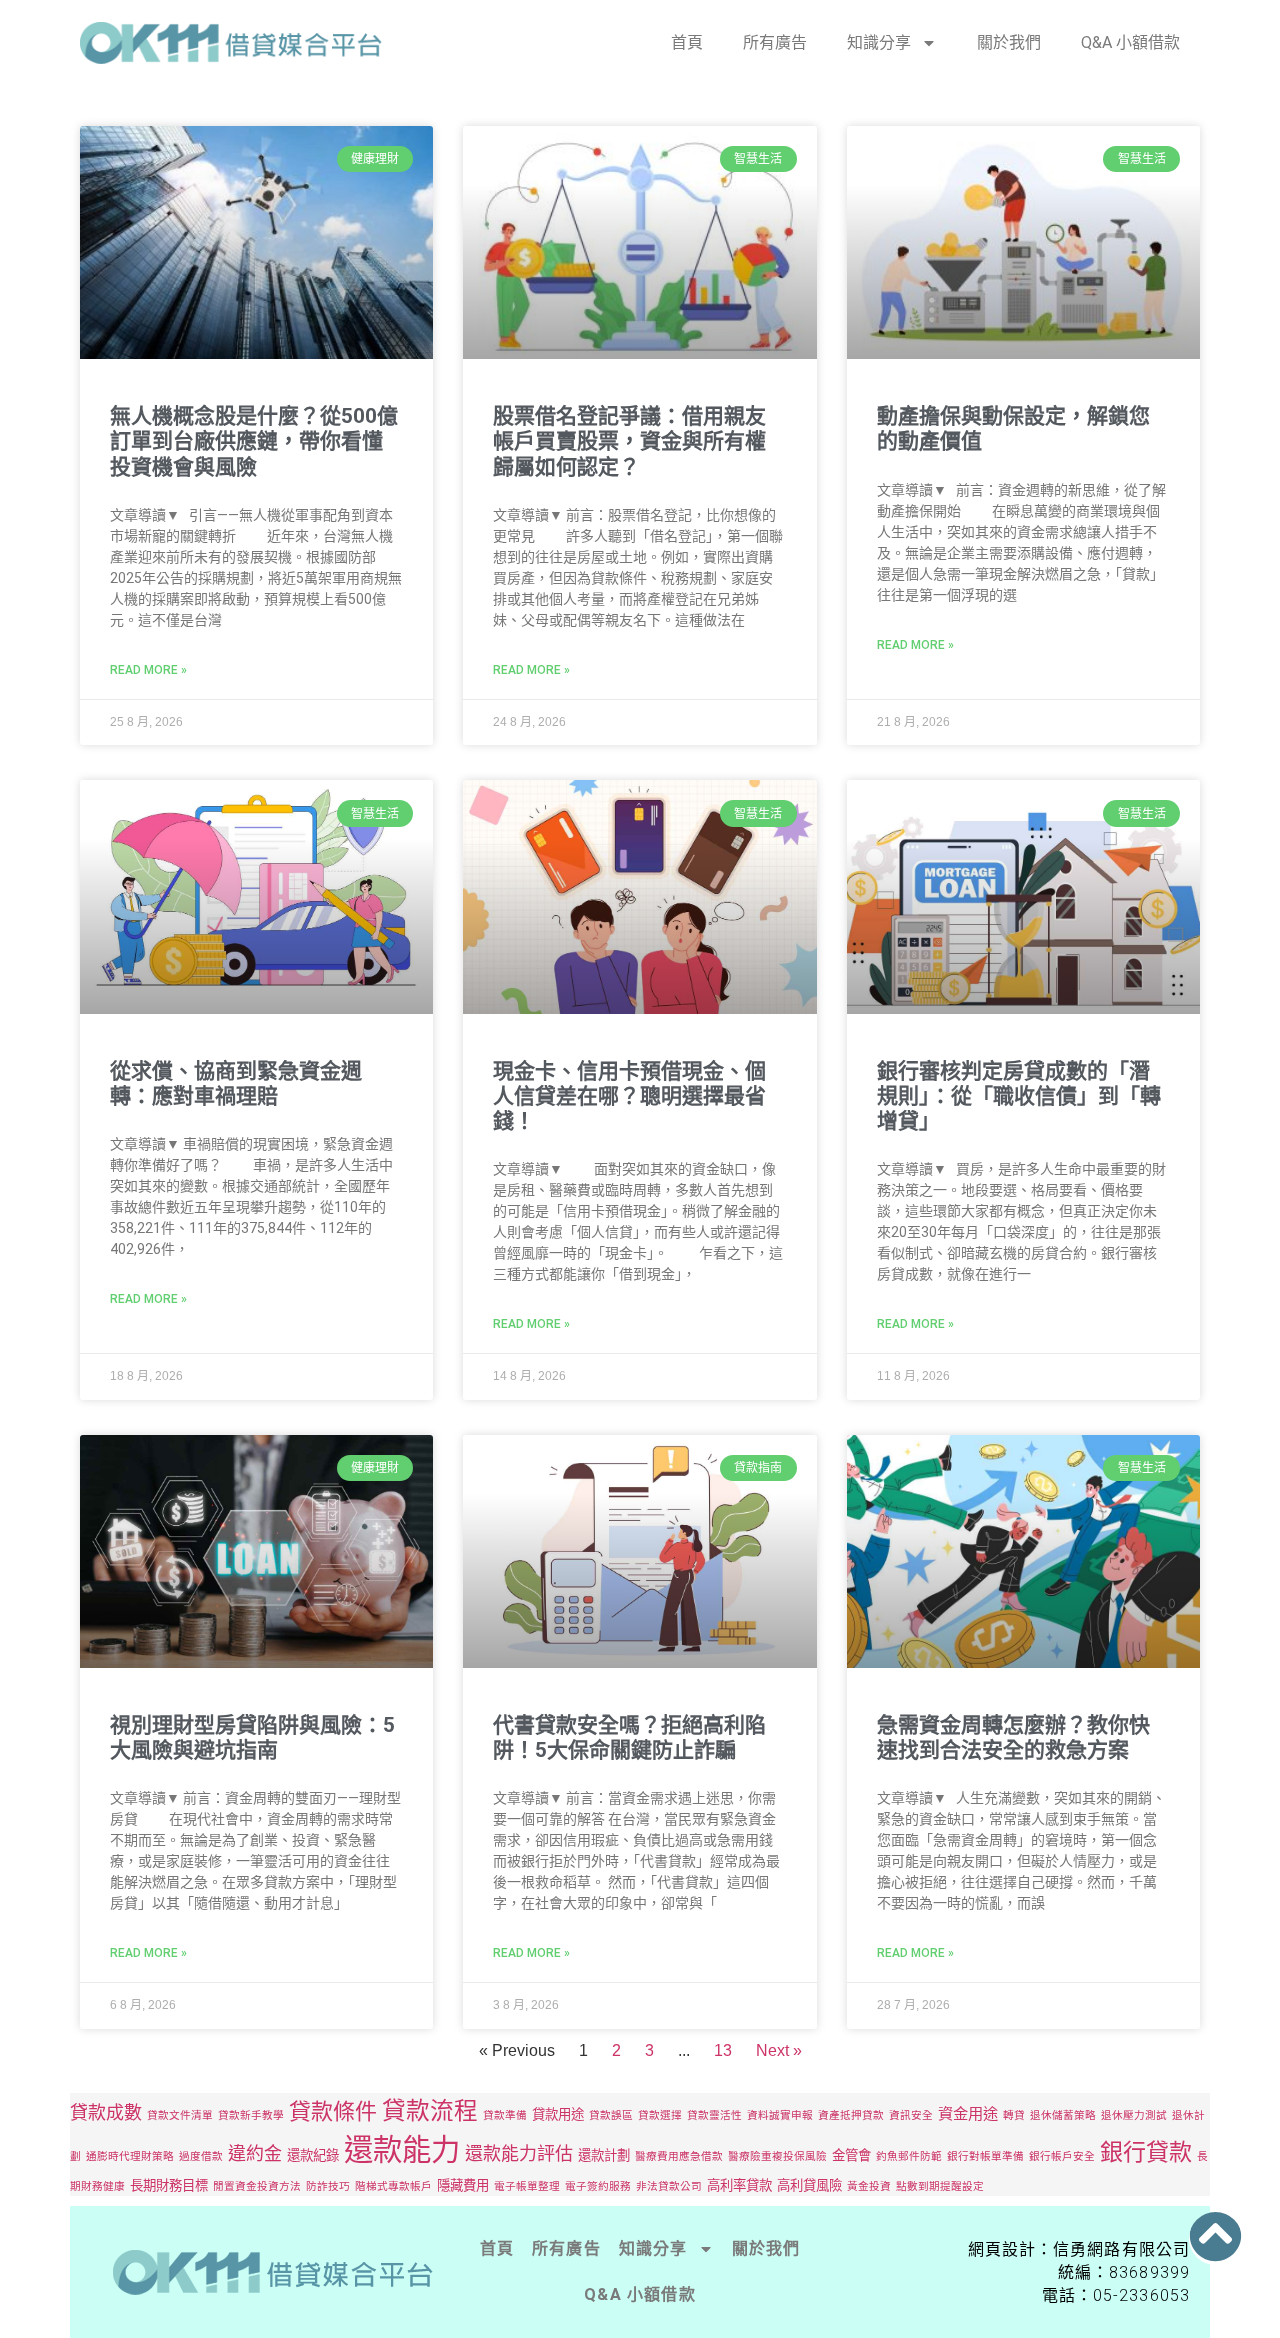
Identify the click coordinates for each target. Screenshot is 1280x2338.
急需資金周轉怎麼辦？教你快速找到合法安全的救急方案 (1013, 1737)
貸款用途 (558, 2114)
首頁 (687, 42)
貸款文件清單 (180, 2115)
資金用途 (968, 2113)
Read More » (148, 670)
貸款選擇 (660, 2115)
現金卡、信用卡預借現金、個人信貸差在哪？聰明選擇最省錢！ (629, 1096)
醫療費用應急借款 (679, 2156)
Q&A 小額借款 (1130, 42)
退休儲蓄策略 (1063, 2115)
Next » (779, 2050)
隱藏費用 (463, 2185)
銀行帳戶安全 (1062, 2156)
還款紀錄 (313, 2155)
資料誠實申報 (780, 2115)
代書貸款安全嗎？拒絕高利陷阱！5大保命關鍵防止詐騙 (629, 1737)
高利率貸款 (739, 2185)
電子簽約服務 (598, 2186)
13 (723, 2050)
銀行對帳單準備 (985, 2156)
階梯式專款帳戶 (393, 2186)
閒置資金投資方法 (257, 2186)
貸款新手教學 (251, 2115)
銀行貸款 (1146, 2152)
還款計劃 (604, 2155)
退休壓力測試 (1134, 2115)
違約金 (255, 2153)
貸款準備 (505, 2115)
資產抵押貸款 (851, 2115)
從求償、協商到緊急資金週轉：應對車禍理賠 (236, 1083)
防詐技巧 (328, 2186)
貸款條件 (333, 2111)
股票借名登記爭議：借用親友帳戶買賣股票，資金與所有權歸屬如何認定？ (629, 441)
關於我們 (1009, 42)
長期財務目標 (169, 2185)
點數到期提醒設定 (940, 2186)
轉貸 (1014, 2115)
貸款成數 (106, 2112)
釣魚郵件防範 (909, 2156)
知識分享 (879, 42)
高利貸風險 (809, 2185)
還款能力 (402, 2149)
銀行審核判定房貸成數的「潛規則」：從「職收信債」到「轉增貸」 (1019, 1096)
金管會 (851, 2155)
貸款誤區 (611, 2115)
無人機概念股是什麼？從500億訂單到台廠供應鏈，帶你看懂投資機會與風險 (254, 441)
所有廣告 (775, 42)
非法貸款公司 (669, 2186)
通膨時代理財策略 (130, 2156)
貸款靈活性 (714, 2115)
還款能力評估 (519, 2153)
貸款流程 (430, 2110)
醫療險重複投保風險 (777, 2156)
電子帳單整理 (527, 2186)
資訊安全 (911, 2115)
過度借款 (201, 2156)
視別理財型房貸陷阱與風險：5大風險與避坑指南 (252, 1737)
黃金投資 (869, 2186)
